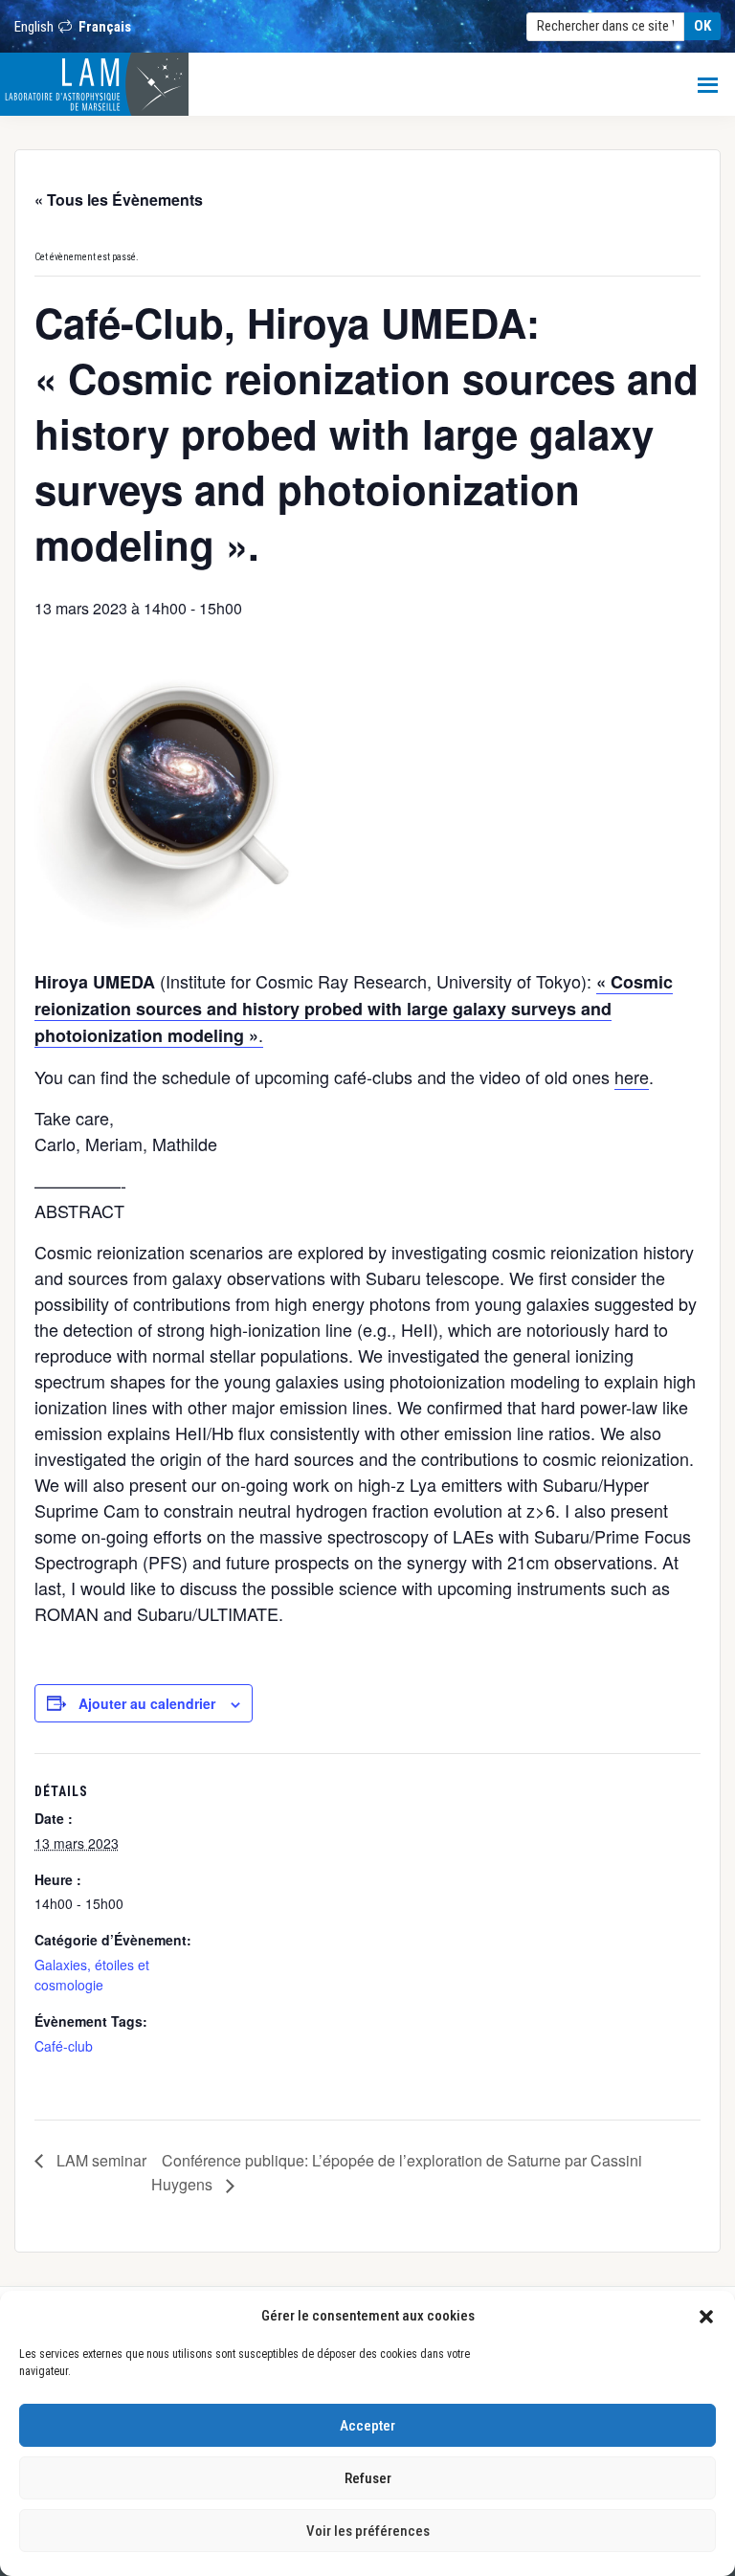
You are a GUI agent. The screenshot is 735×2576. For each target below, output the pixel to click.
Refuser (368, 2478)
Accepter (367, 2426)
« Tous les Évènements (119, 200)
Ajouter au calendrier (147, 1703)
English (34, 27)
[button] (706, 2316)
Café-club (64, 2046)
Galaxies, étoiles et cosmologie (92, 1975)
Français (105, 27)
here (632, 1077)
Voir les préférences (368, 2531)
